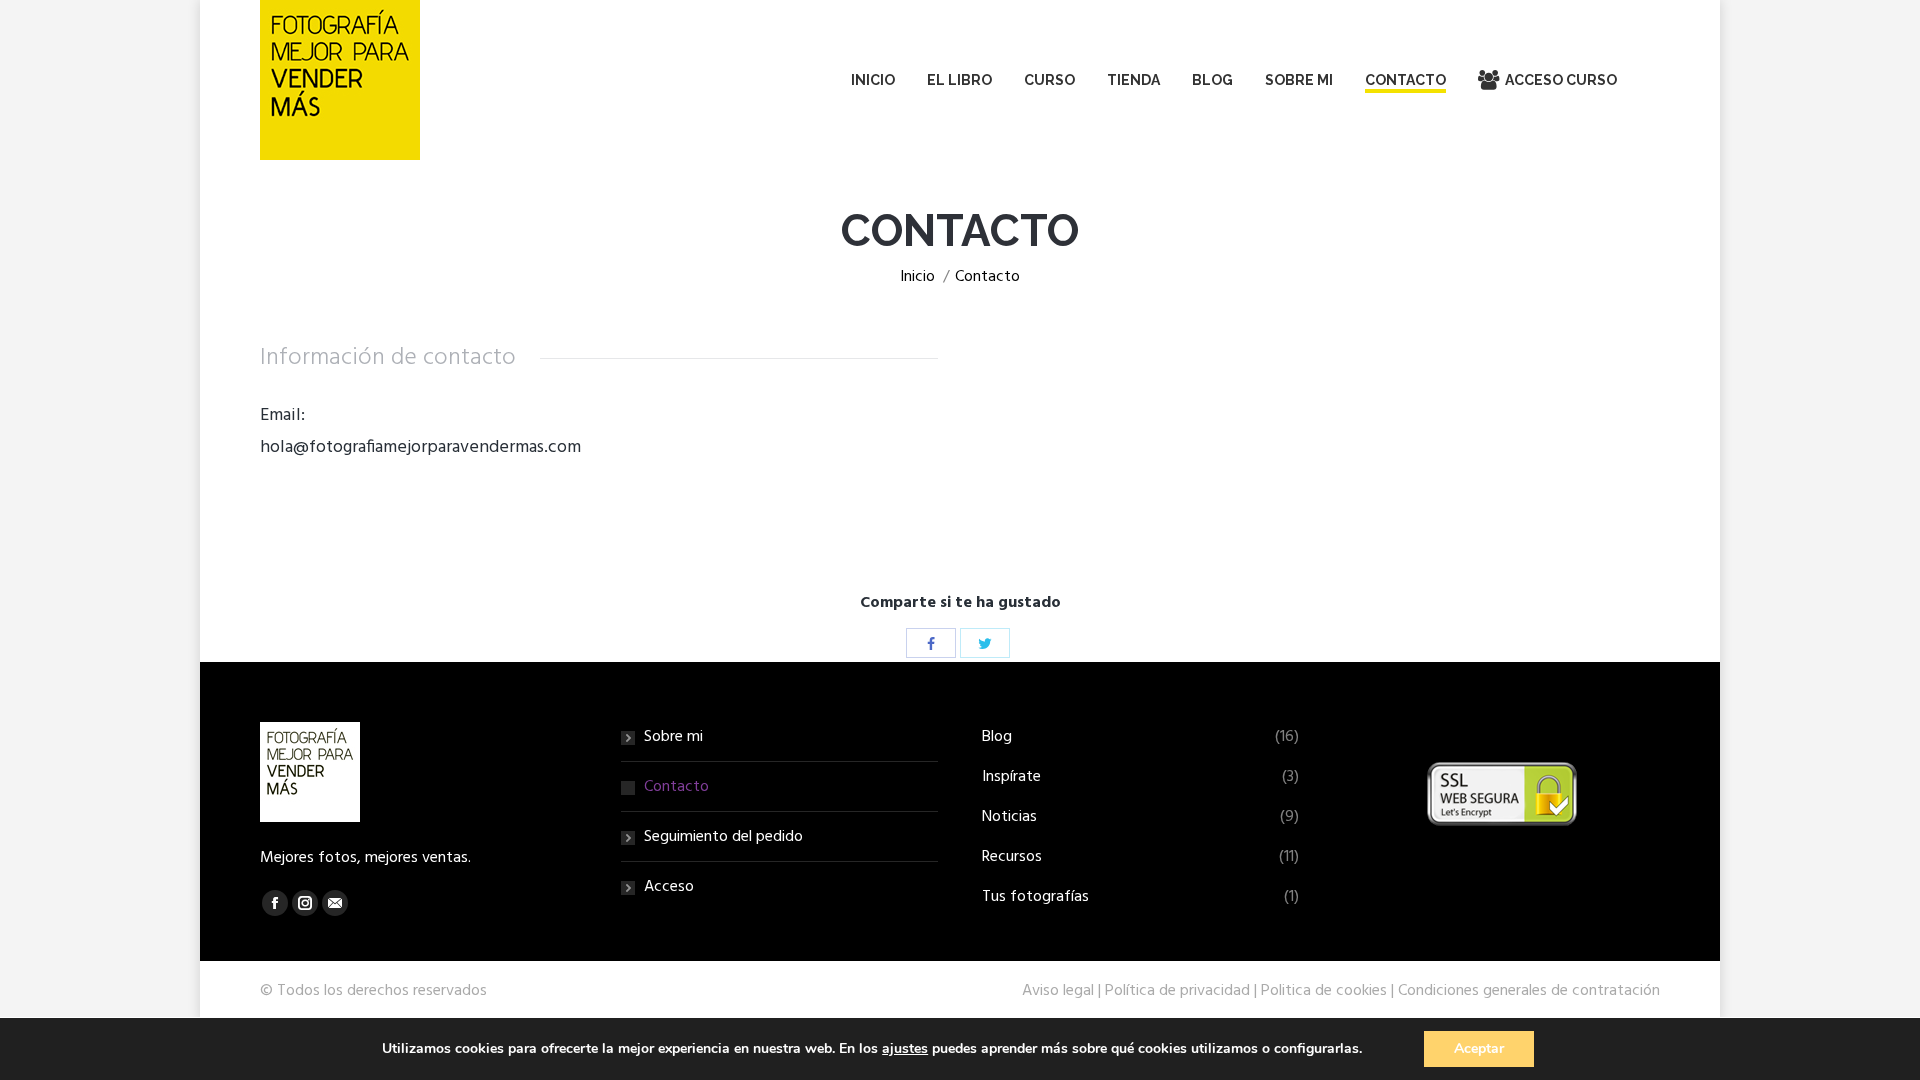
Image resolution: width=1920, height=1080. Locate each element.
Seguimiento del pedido (723, 837)
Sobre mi (673, 737)
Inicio (917, 277)
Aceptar (1479, 1048)
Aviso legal (1058, 991)
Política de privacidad (1177, 991)
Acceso (669, 887)
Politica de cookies (1324, 991)
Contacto (676, 787)
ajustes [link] (905, 1048)
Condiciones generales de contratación (1529, 991)
